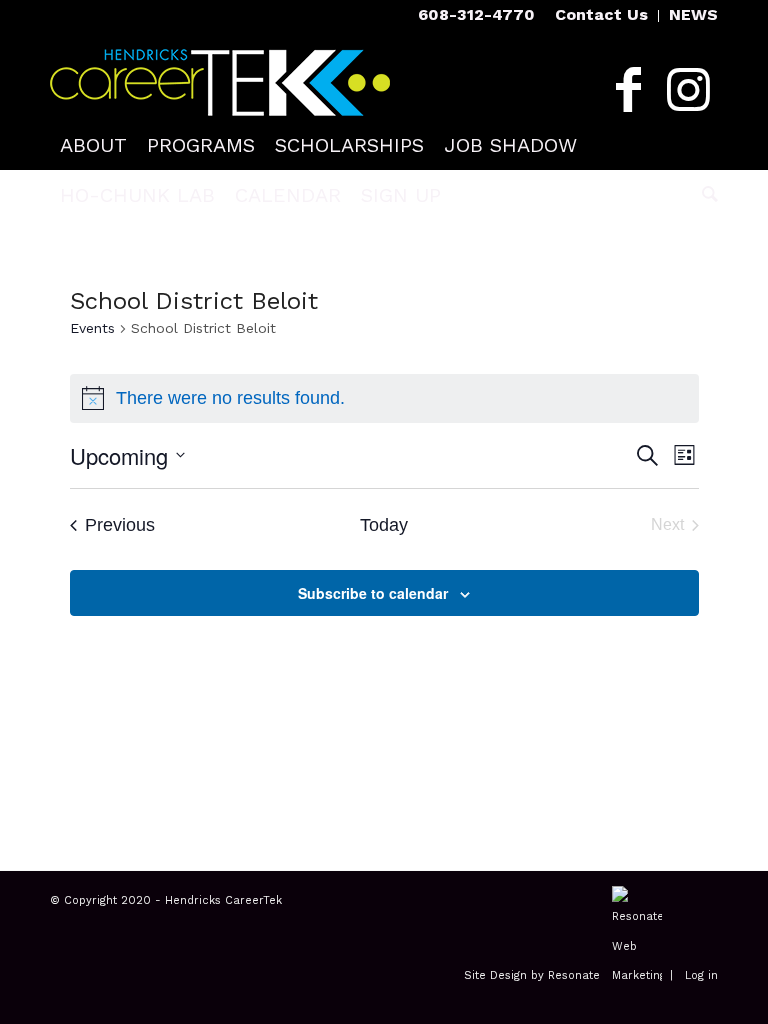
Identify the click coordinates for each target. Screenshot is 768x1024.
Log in (701, 975)
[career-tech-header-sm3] (220, 75)
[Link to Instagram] (688, 90)
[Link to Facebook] (628, 90)
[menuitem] (602, 16)
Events (92, 328)
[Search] (705, 195)
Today (384, 525)
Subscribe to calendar (373, 593)
